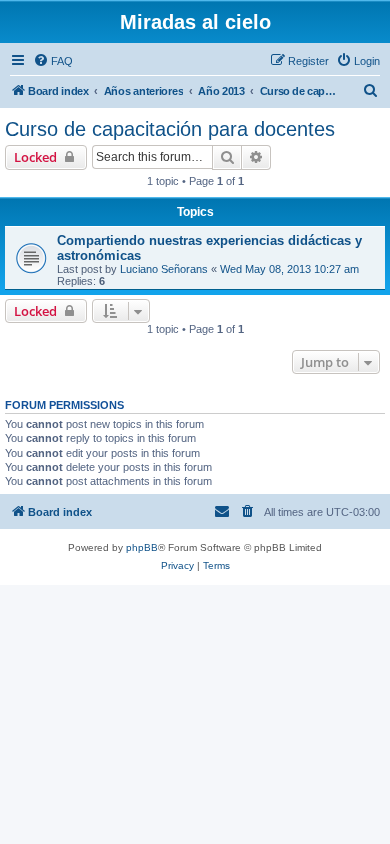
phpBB (142, 547)
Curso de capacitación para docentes (170, 129)
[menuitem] (53, 61)
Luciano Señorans (164, 269)
